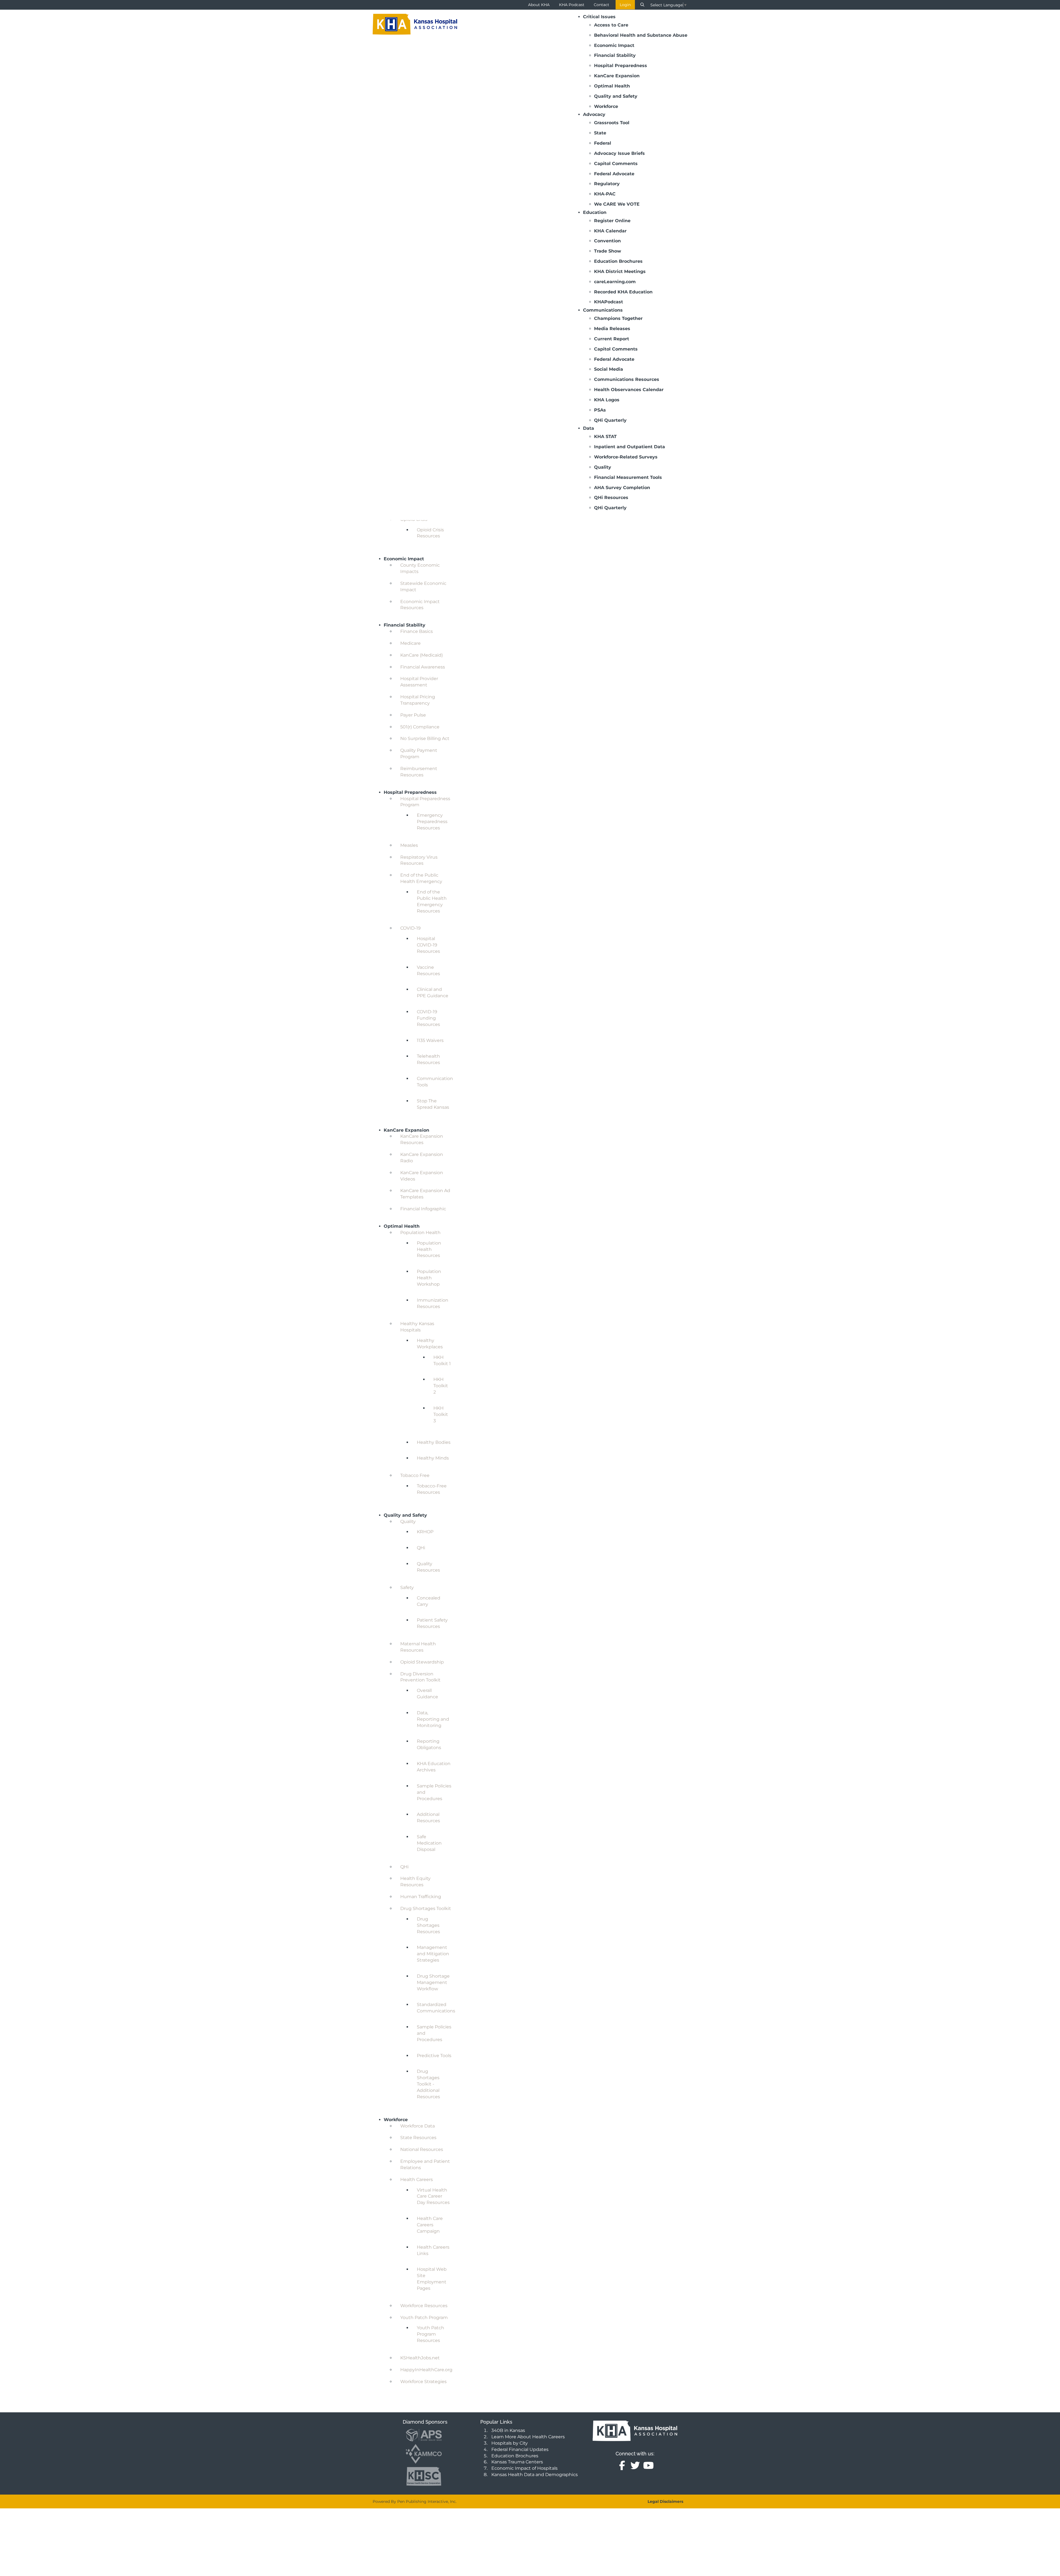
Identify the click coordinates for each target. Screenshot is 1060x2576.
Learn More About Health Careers (528, 2437)
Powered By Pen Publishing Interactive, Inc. (415, 2501)
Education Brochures (515, 2456)
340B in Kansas (508, 2430)
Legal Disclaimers (665, 2501)
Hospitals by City (510, 2443)
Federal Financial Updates (520, 2449)
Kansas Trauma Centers (517, 2462)
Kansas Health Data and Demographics (535, 2475)
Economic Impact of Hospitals (524, 2468)
